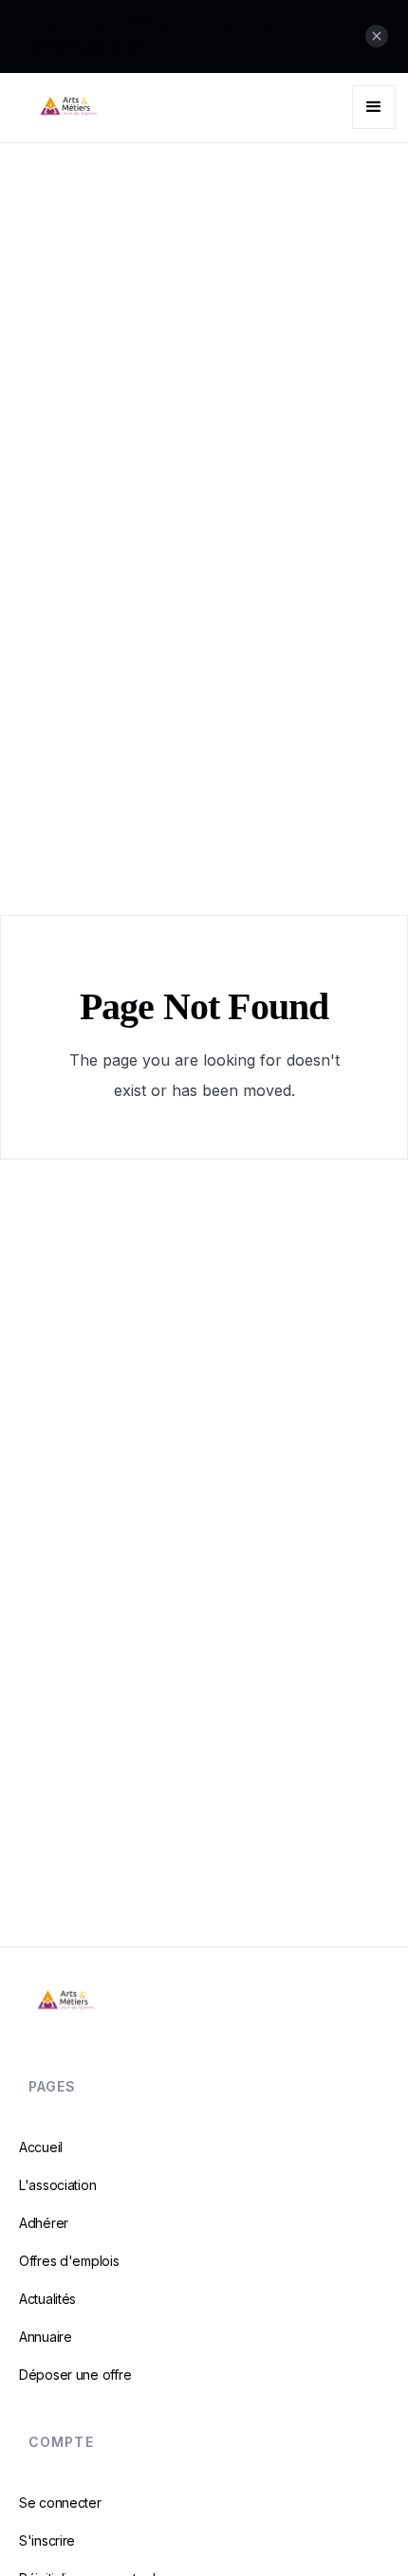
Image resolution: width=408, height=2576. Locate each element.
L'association (57, 2185)
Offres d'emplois (69, 2261)
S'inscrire (47, 2540)
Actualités (47, 2299)
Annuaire (46, 2337)
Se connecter (60, 2503)
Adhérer (44, 2223)
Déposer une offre (75, 2375)
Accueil (41, 2147)
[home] (108, 108)
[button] (374, 107)
